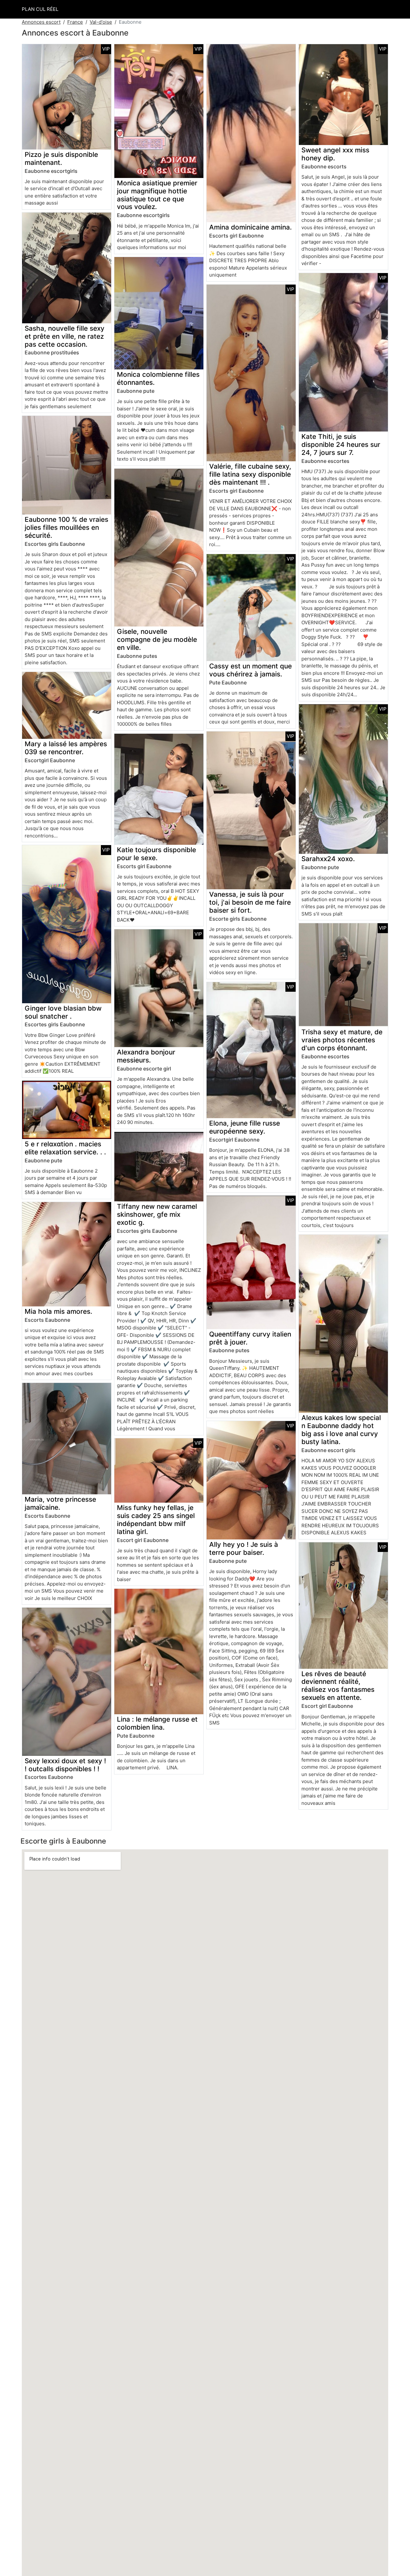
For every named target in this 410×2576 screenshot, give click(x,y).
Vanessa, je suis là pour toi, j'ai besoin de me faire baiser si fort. (250, 902)
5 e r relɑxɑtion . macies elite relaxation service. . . (65, 1148)
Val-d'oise (101, 22)
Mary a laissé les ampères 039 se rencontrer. (66, 748)
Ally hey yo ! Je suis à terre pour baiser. (244, 1548)
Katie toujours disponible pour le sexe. (156, 854)
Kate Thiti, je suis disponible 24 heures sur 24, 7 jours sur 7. (341, 444)
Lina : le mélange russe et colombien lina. (157, 1723)
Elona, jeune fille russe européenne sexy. (245, 1127)
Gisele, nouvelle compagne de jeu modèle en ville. (157, 639)
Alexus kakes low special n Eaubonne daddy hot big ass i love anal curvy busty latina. (341, 1430)
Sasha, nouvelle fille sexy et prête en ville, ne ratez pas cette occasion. (65, 336)
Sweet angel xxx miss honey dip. (335, 154)
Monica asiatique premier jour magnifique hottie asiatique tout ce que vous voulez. (157, 195)
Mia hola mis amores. (58, 1311)
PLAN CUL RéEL (40, 9)
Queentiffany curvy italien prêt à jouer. (250, 1338)
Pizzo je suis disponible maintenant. (61, 158)
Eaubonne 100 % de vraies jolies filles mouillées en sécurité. (66, 527)
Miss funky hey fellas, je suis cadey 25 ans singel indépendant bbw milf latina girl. (156, 1520)
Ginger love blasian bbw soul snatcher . (63, 1012)
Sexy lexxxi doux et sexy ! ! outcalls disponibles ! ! (65, 1765)
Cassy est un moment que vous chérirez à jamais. (250, 670)
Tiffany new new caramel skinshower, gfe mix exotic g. (157, 1214)
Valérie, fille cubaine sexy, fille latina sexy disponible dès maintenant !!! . (250, 474)
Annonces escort (41, 22)
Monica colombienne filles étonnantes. (158, 378)
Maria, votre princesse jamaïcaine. (60, 1503)
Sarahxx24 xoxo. (328, 859)
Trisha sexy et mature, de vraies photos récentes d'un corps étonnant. (342, 1040)
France (75, 22)
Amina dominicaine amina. (250, 227)
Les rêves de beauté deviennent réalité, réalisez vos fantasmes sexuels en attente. (338, 1686)
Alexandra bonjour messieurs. (146, 1056)
